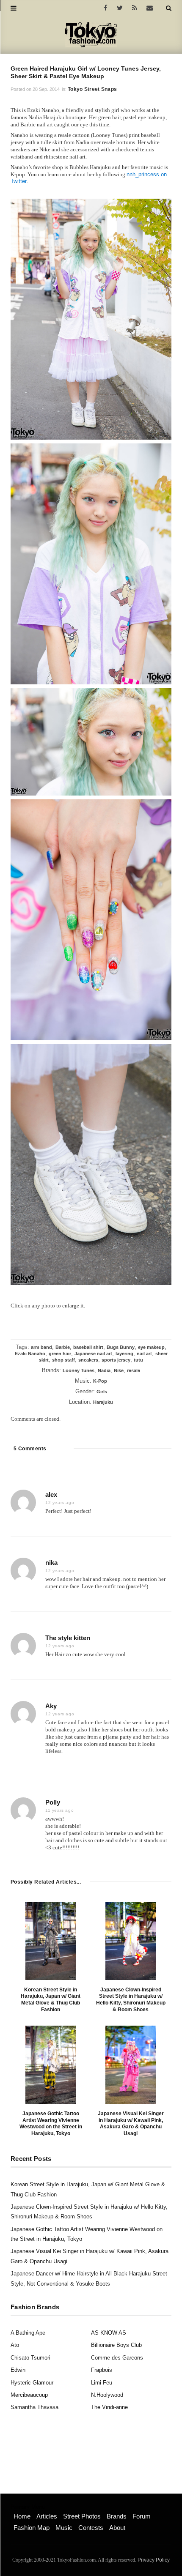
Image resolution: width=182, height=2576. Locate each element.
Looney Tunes (79, 1370)
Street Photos (82, 2516)
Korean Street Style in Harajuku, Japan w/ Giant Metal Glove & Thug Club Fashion (51, 2000)
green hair (60, 1354)
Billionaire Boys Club (116, 2345)
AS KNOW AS (109, 2333)
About (117, 2528)
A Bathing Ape (28, 2333)
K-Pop (100, 1381)
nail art (144, 1354)
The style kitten (68, 1638)
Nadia (104, 1370)
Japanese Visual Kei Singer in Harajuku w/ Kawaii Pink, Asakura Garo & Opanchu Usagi (131, 2123)
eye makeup (151, 1347)
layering (124, 1354)
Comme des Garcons (117, 2358)
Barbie (63, 1347)
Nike (119, 1370)
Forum (142, 2516)
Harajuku (103, 1402)
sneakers (88, 1360)
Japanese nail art (93, 1354)
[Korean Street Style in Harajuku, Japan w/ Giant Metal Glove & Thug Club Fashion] (51, 1941)
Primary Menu (28, 2507)
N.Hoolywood (107, 2395)
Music (64, 2528)
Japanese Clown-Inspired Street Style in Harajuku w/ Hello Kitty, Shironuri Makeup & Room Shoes (131, 2000)
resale (134, 1370)
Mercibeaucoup (29, 2395)
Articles (47, 2516)
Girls (102, 1392)
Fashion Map (32, 2528)
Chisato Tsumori (30, 2358)
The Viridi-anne (109, 2407)
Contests (91, 2528)
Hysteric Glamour (32, 2383)
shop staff (63, 1360)
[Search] (169, 8)
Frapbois (102, 2370)
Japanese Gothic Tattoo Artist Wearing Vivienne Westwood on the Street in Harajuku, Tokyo (51, 2123)
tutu (138, 1360)
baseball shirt (88, 1347)
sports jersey (116, 1360)
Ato (15, 2345)
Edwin (18, 2370)
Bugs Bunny (121, 1347)
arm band (41, 1347)
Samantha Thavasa (34, 2407)
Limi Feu (102, 2383)
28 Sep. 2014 (46, 89)
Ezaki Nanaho (30, 1354)
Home (22, 2516)
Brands (117, 2516)
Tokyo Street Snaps (92, 89)
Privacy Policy (154, 2560)
